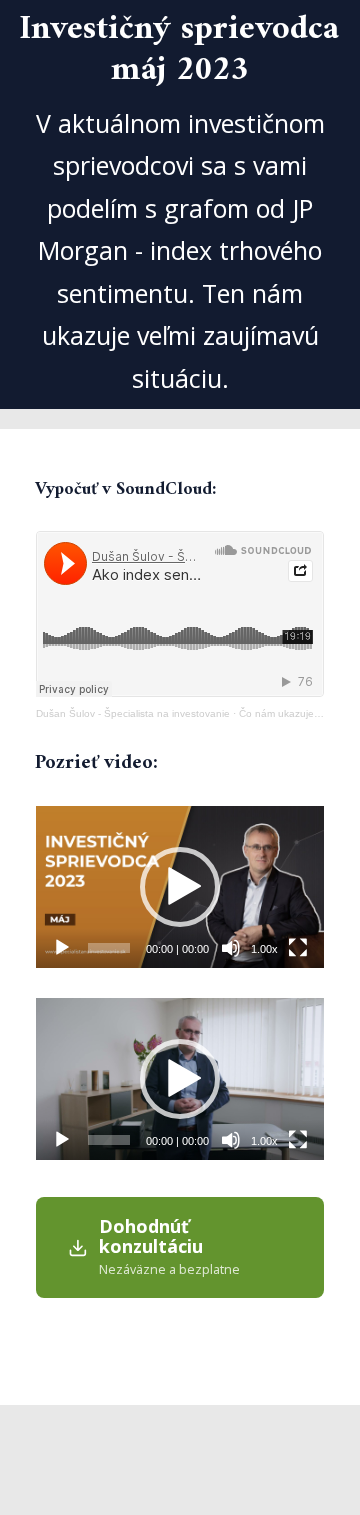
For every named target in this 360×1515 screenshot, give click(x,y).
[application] (180, 887)
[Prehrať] (62, 948)
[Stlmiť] (231, 948)
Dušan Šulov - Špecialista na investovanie (133, 713)
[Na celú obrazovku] (298, 948)
